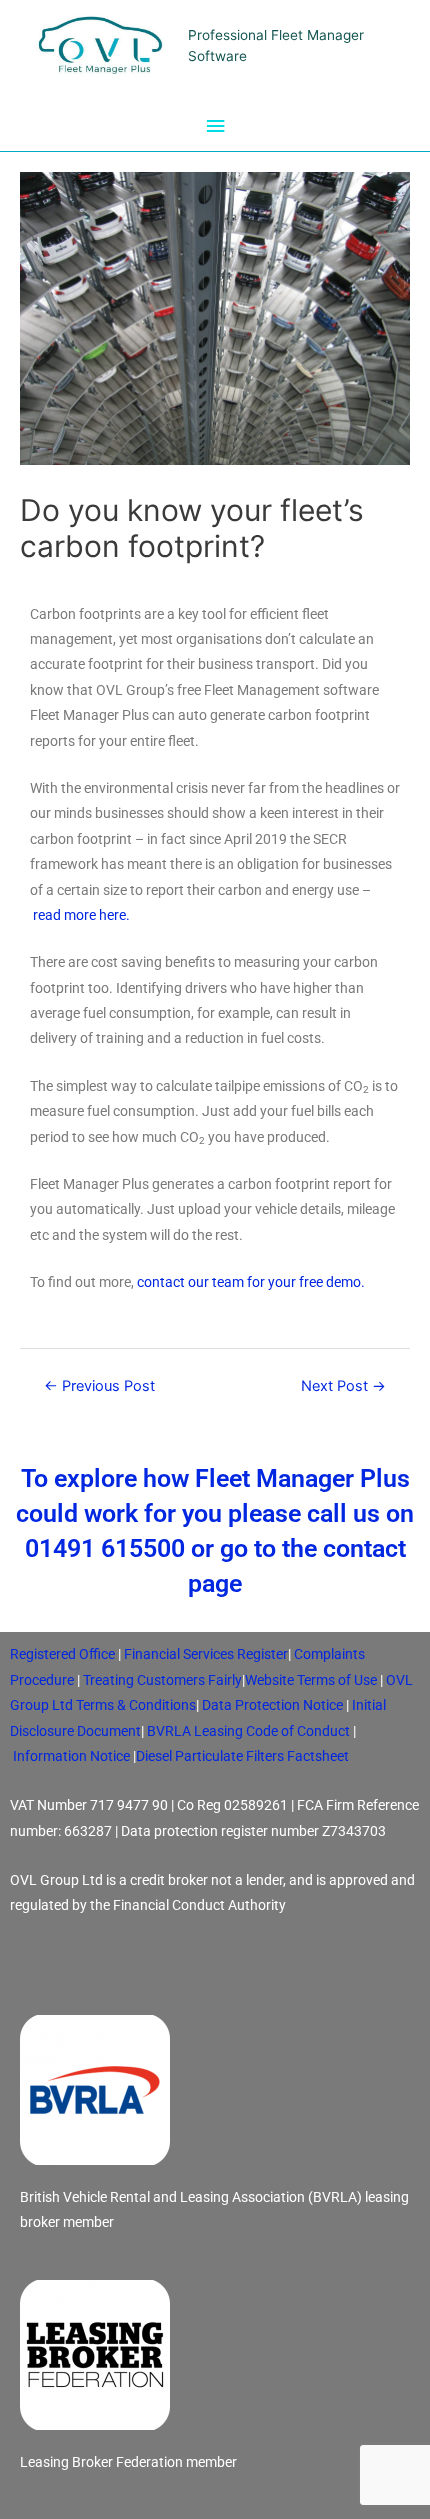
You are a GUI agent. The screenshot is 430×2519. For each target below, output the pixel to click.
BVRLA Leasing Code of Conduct (248, 1731)
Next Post (343, 1386)
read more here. (81, 915)
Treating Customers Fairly (162, 1680)
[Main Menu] (215, 126)
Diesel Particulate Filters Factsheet (242, 1756)
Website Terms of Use (311, 1680)
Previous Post (99, 1386)
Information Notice (71, 1756)
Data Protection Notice (272, 1705)
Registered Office (62, 1654)
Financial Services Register (206, 1654)
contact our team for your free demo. (251, 1282)
